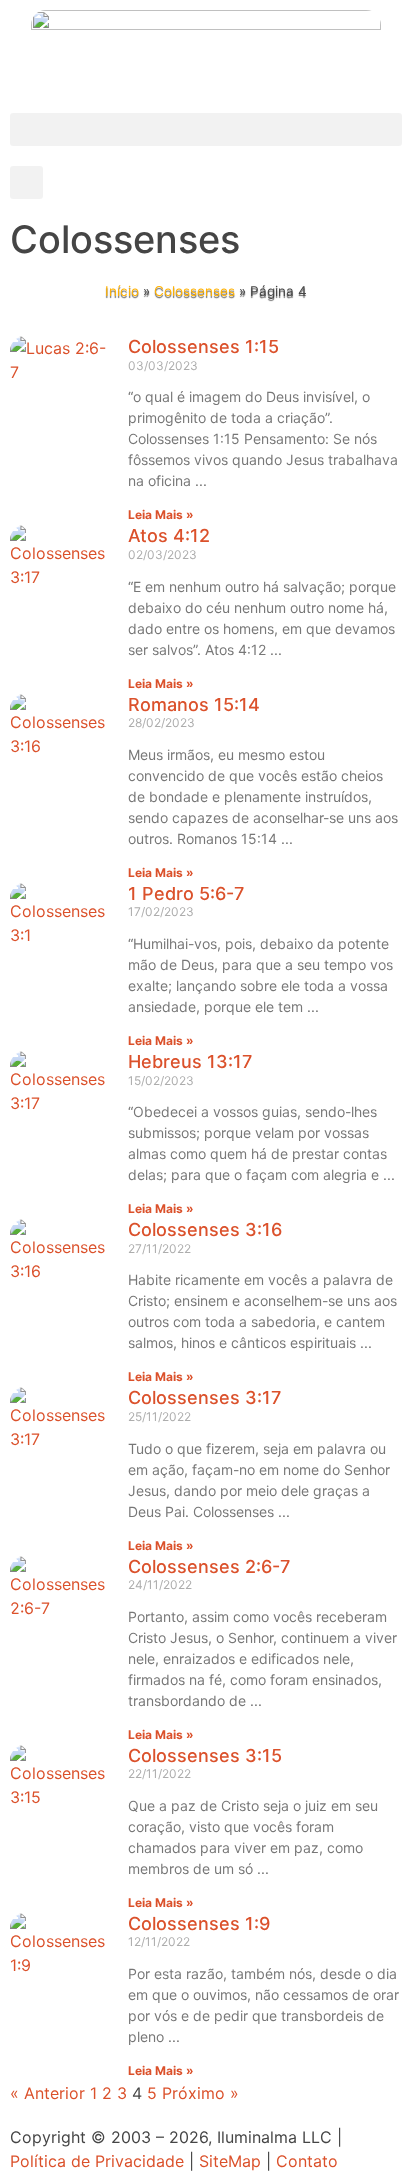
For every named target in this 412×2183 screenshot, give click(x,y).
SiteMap (230, 2161)
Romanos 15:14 (194, 704)
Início (122, 291)
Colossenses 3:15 (205, 1755)
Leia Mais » (161, 514)
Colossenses (194, 291)
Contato (307, 2161)
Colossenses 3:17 (204, 1397)
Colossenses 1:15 (203, 346)
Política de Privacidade (97, 2161)
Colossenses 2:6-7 (209, 1566)
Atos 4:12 (169, 535)
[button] (206, 129)
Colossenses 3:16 (205, 1229)
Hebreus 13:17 (190, 1061)
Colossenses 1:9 (199, 1923)
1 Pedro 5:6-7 (186, 893)
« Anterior (47, 2093)
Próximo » (200, 2093)
